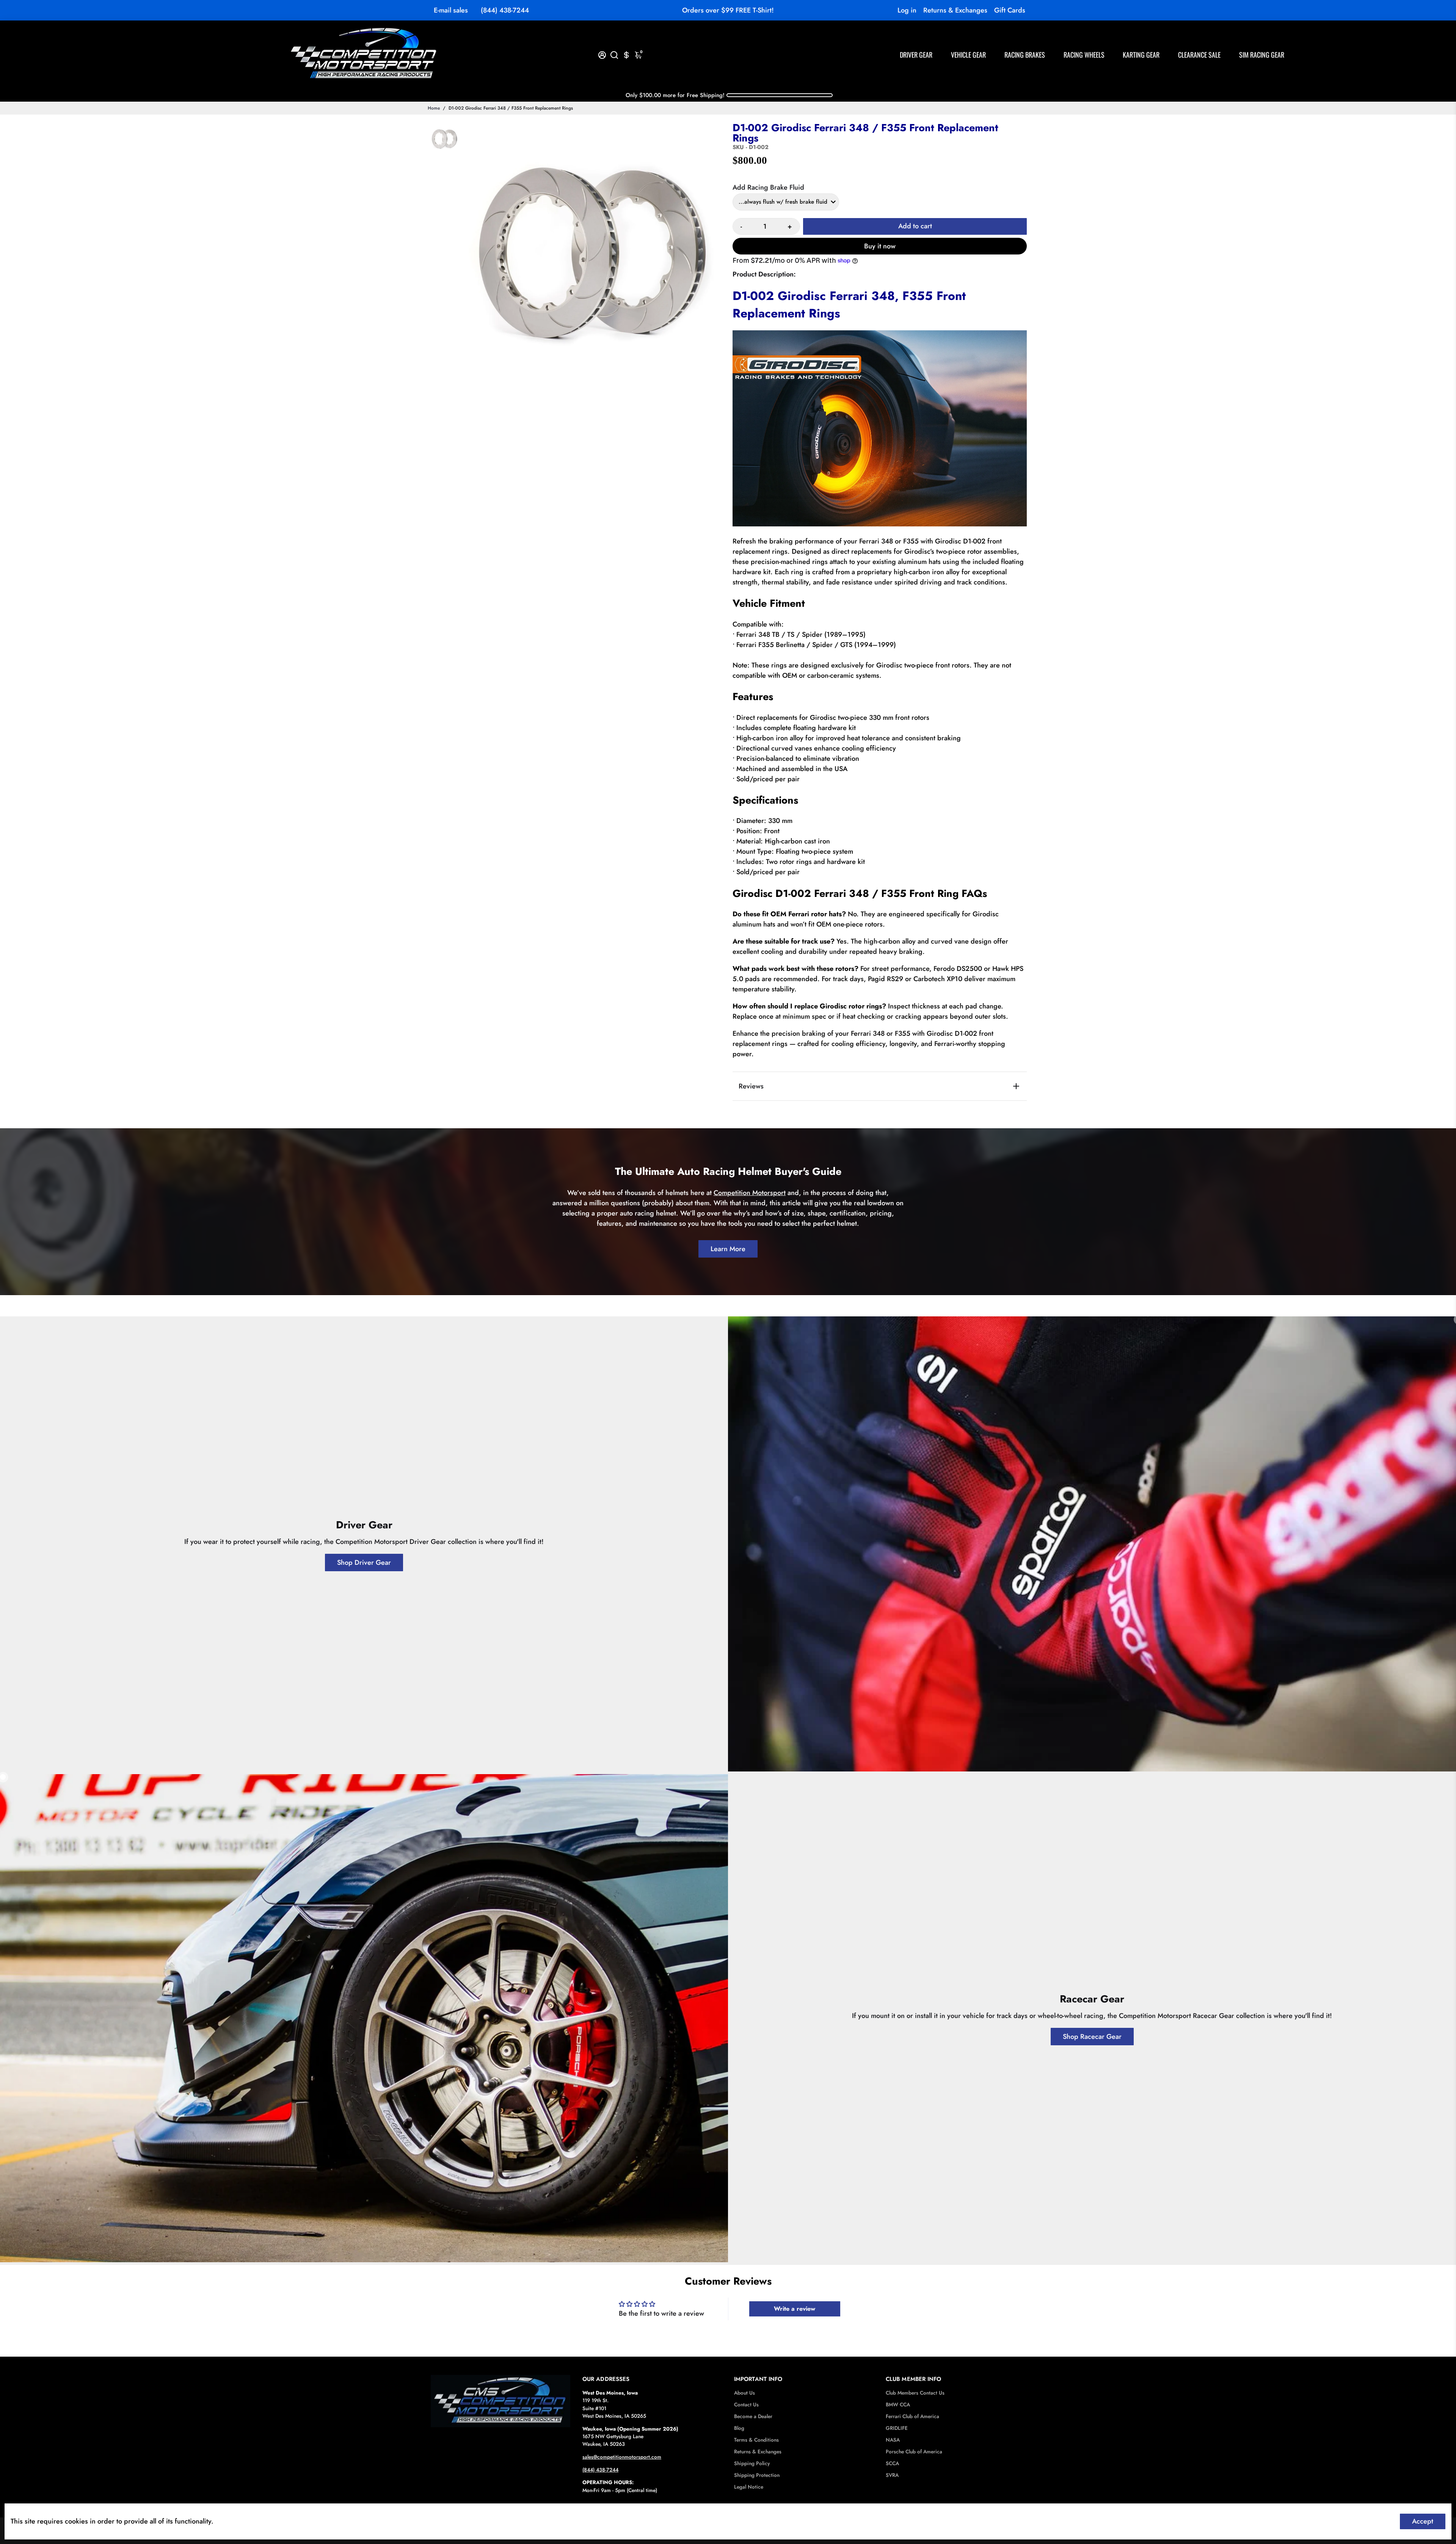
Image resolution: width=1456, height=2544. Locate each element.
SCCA (892, 2463)
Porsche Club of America (914, 2452)
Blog (739, 2428)
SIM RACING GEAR (1262, 55)
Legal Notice (749, 2487)
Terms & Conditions (756, 2440)
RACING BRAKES (1025, 55)
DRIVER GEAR (916, 55)
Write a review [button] (795, 2309)
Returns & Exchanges (955, 10)
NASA (893, 2440)
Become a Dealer (753, 2416)
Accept (1423, 2521)
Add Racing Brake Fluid (768, 187)
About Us (744, 2393)
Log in (907, 10)
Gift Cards (1010, 10)
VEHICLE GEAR (968, 55)
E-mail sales (451, 10)
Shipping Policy (752, 2463)
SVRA (892, 2475)
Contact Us (746, 2405)
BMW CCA (898, 2405)
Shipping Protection (757, 2475)
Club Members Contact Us (915, 2393)
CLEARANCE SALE (1199, 55)
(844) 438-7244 (505, 10)
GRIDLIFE (897, 2428)
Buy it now (880, 246)
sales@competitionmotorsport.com (622, 2457)
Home (434, 108)
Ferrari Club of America (912, 2416)
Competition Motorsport (750, 1193)
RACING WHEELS (1084, 55)
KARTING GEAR (1141, 55)
